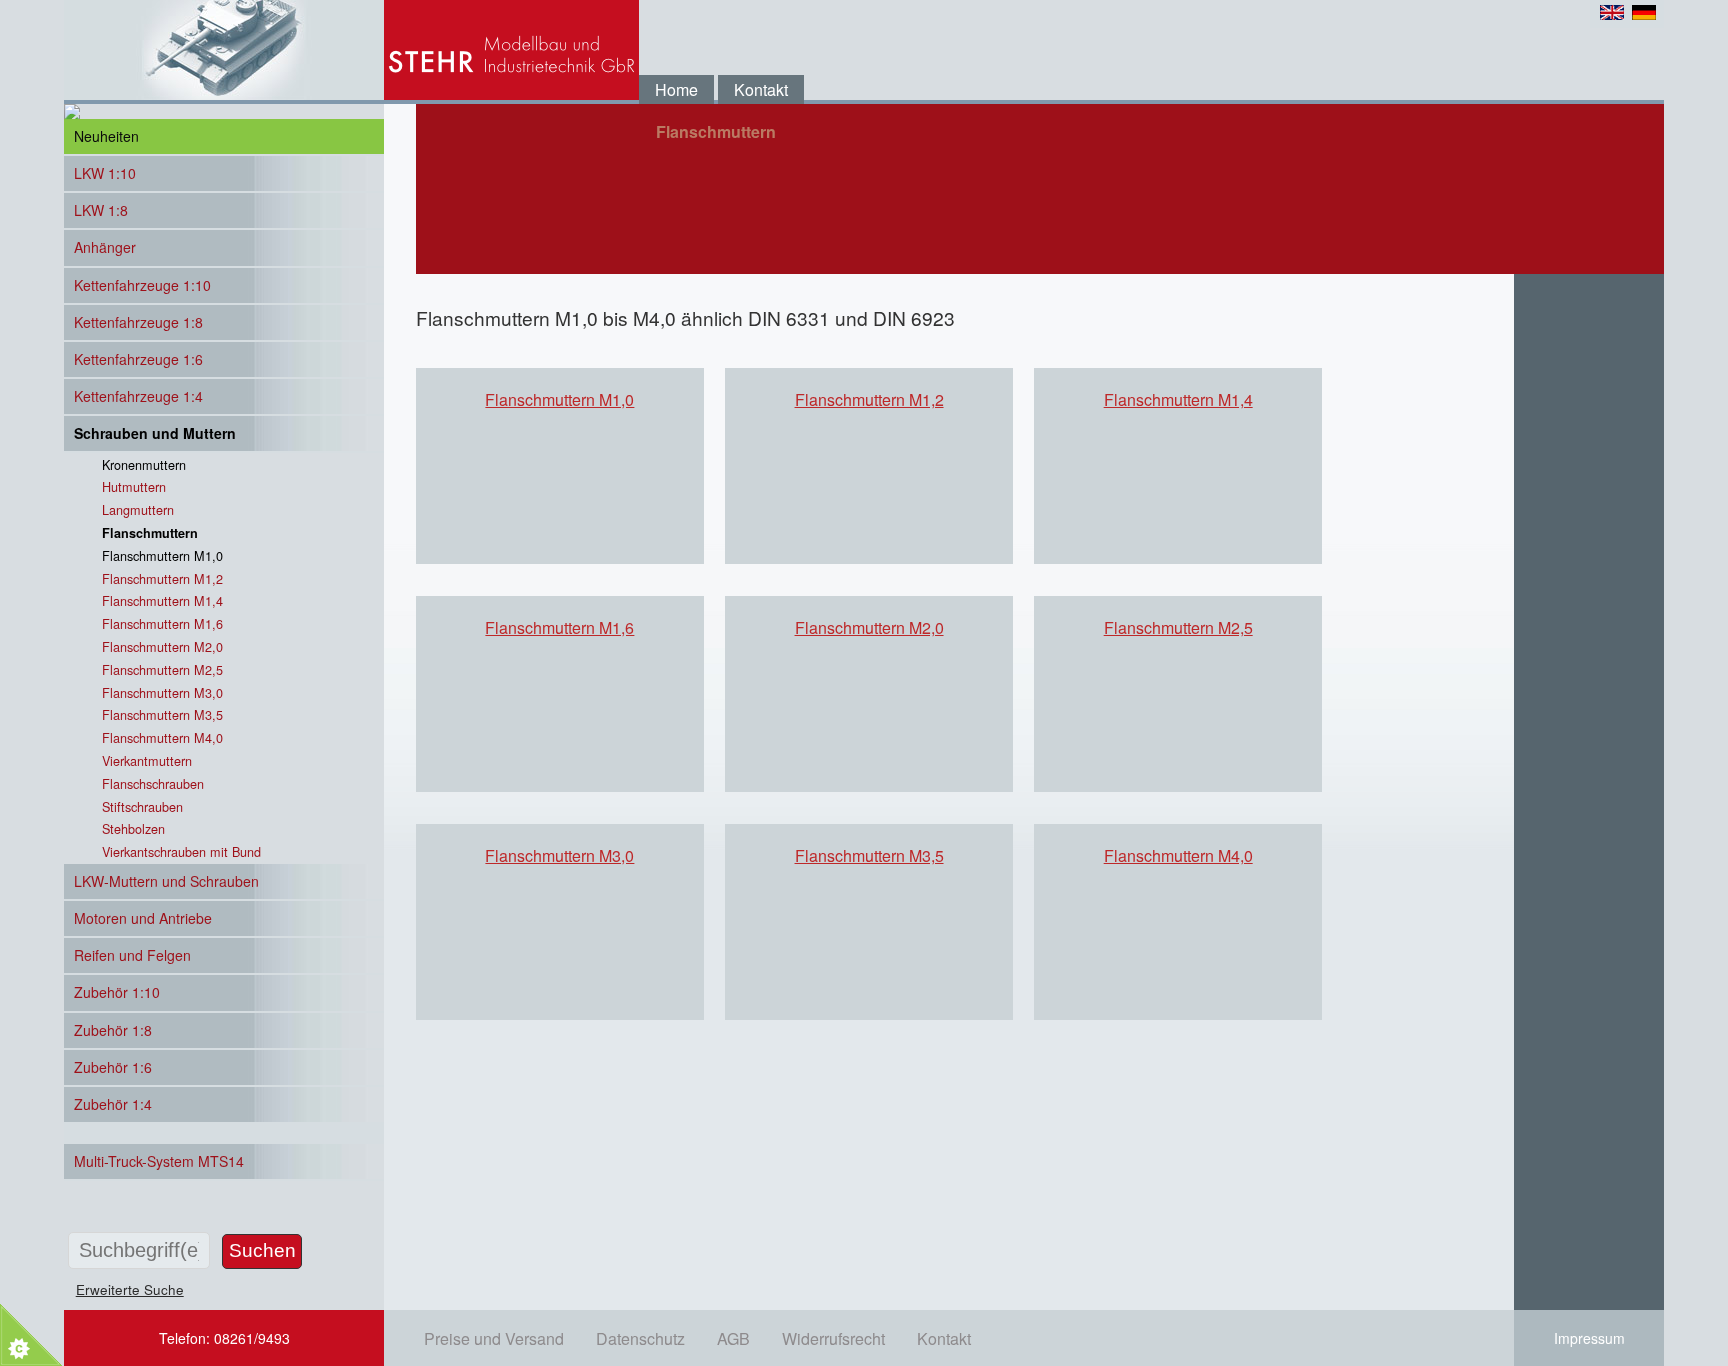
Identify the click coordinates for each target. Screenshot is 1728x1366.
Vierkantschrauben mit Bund (181, 851)
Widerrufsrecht (833, 1338)
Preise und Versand (494, 1338)
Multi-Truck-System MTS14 (159, 1161)
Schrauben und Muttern (155, 433)
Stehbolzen (133, 828)
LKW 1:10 (105, 173)
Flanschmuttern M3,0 (559, 855)
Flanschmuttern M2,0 (869, 627)
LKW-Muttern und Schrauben (166, 881)
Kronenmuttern (144, 464)
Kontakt (761, 89)
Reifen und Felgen (132, 955)
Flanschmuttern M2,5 (1178, 627)
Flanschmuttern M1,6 (559, 627)
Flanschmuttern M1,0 (559, 399)
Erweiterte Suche (130, 1289)
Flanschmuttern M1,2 (869, 399)
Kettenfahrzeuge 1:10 (142, 285)
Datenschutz (640, 1338)
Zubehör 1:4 (113, 1104)
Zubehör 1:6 (113, 1067)
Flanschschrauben (153, 783)
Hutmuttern (134, 486)
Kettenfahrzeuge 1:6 (138, 359)
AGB (733, 1338)
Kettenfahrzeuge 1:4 (138, 396)
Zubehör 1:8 (113, 1030)
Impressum (1589, 1338)
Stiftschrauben (142, 806)
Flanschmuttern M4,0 (1178, 855)
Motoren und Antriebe (143, 918)
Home (676, 89)
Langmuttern (138, 509)
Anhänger (105, 247)
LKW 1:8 (101, 210)
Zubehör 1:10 (117, 992)
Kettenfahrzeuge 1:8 (138, 322)
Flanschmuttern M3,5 (869, 855)
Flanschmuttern (150, 533)
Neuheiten (106, 136)
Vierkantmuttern (147, 760)
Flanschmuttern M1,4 (1178, 399)
